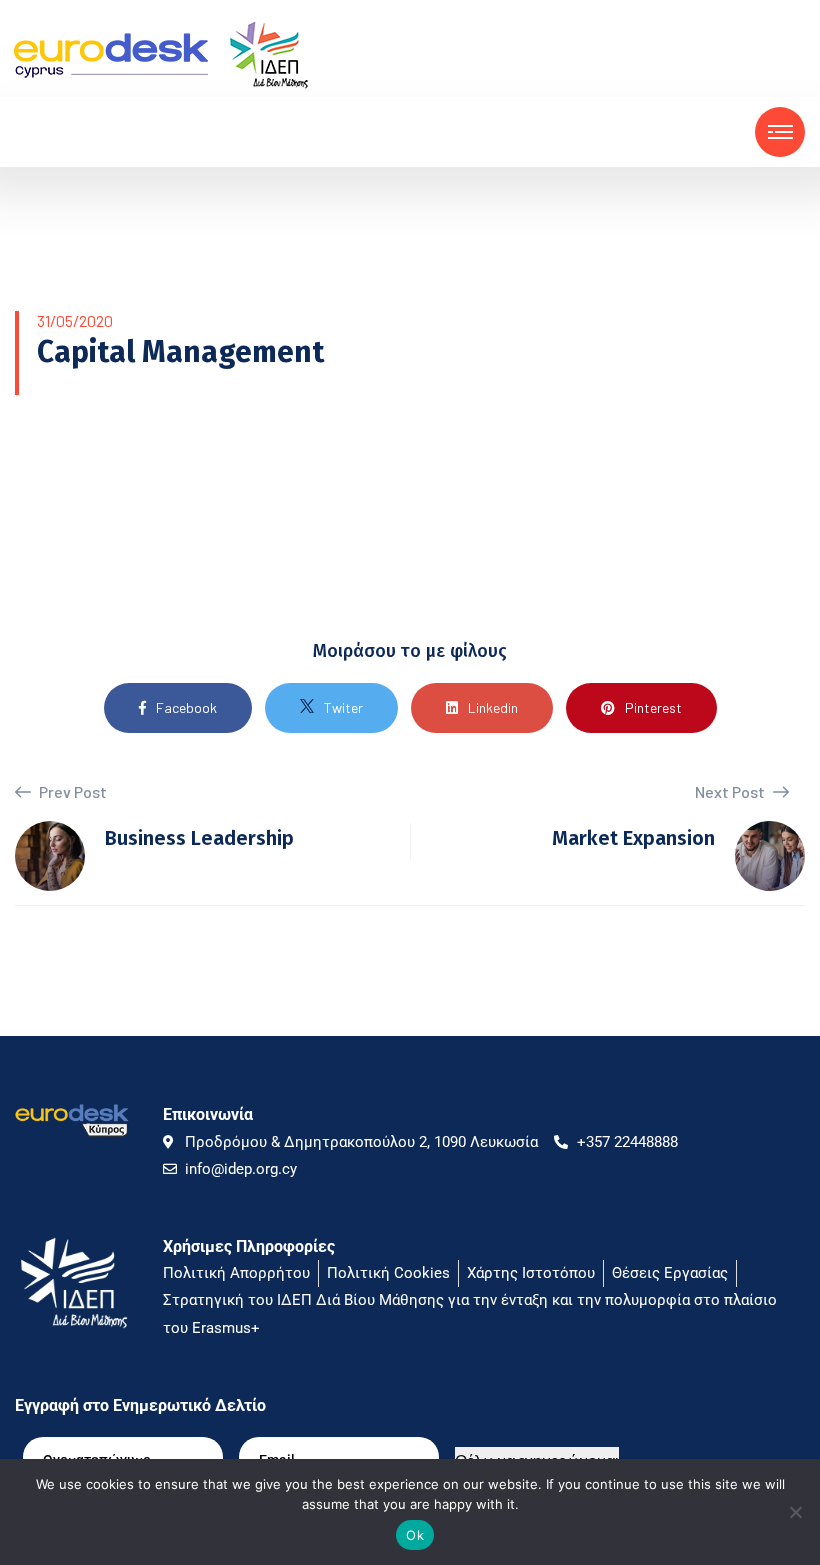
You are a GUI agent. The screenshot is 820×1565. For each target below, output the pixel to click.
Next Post (731, 791)
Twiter (343, 707)
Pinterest (653, 707)
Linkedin (493, 707)
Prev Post (71, 791)
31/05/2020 (75, 320)
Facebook (186, 707)
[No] (795, 1512)
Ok (415, 1535)
